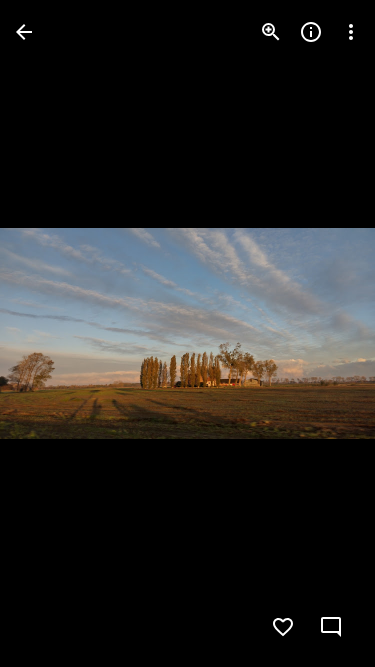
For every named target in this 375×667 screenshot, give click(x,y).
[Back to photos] (24, 32)
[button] (56, 334)
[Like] (283, 627)
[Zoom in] (271, 32)
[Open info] (311, 32)
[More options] (351, 32)
